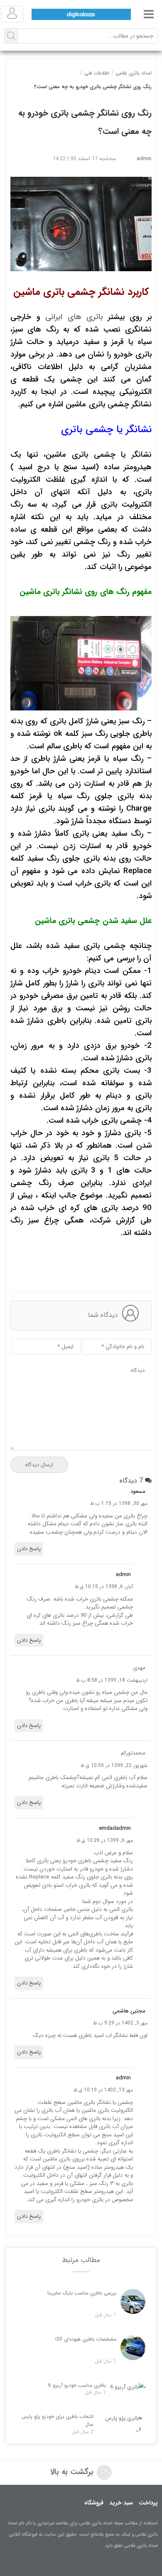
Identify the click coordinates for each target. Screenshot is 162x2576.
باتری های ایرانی (74, 317)
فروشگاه (94, 2503)
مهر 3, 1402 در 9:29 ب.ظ (120, 2023)
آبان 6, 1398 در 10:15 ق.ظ (104, 1587)
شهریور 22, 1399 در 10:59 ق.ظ (114, 1766)
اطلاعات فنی (97, 73)
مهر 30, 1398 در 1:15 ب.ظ (119, 1503)
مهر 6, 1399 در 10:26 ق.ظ (105, 1840)
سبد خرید (121, 2503)
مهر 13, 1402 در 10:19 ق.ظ (103, 2090)
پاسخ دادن (29, 1549)
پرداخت (148, 2503)
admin (144, 159)
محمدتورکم (133, 1753)
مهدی (139, 1668)
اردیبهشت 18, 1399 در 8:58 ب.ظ (112, 1680)
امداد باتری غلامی (134, 73)
